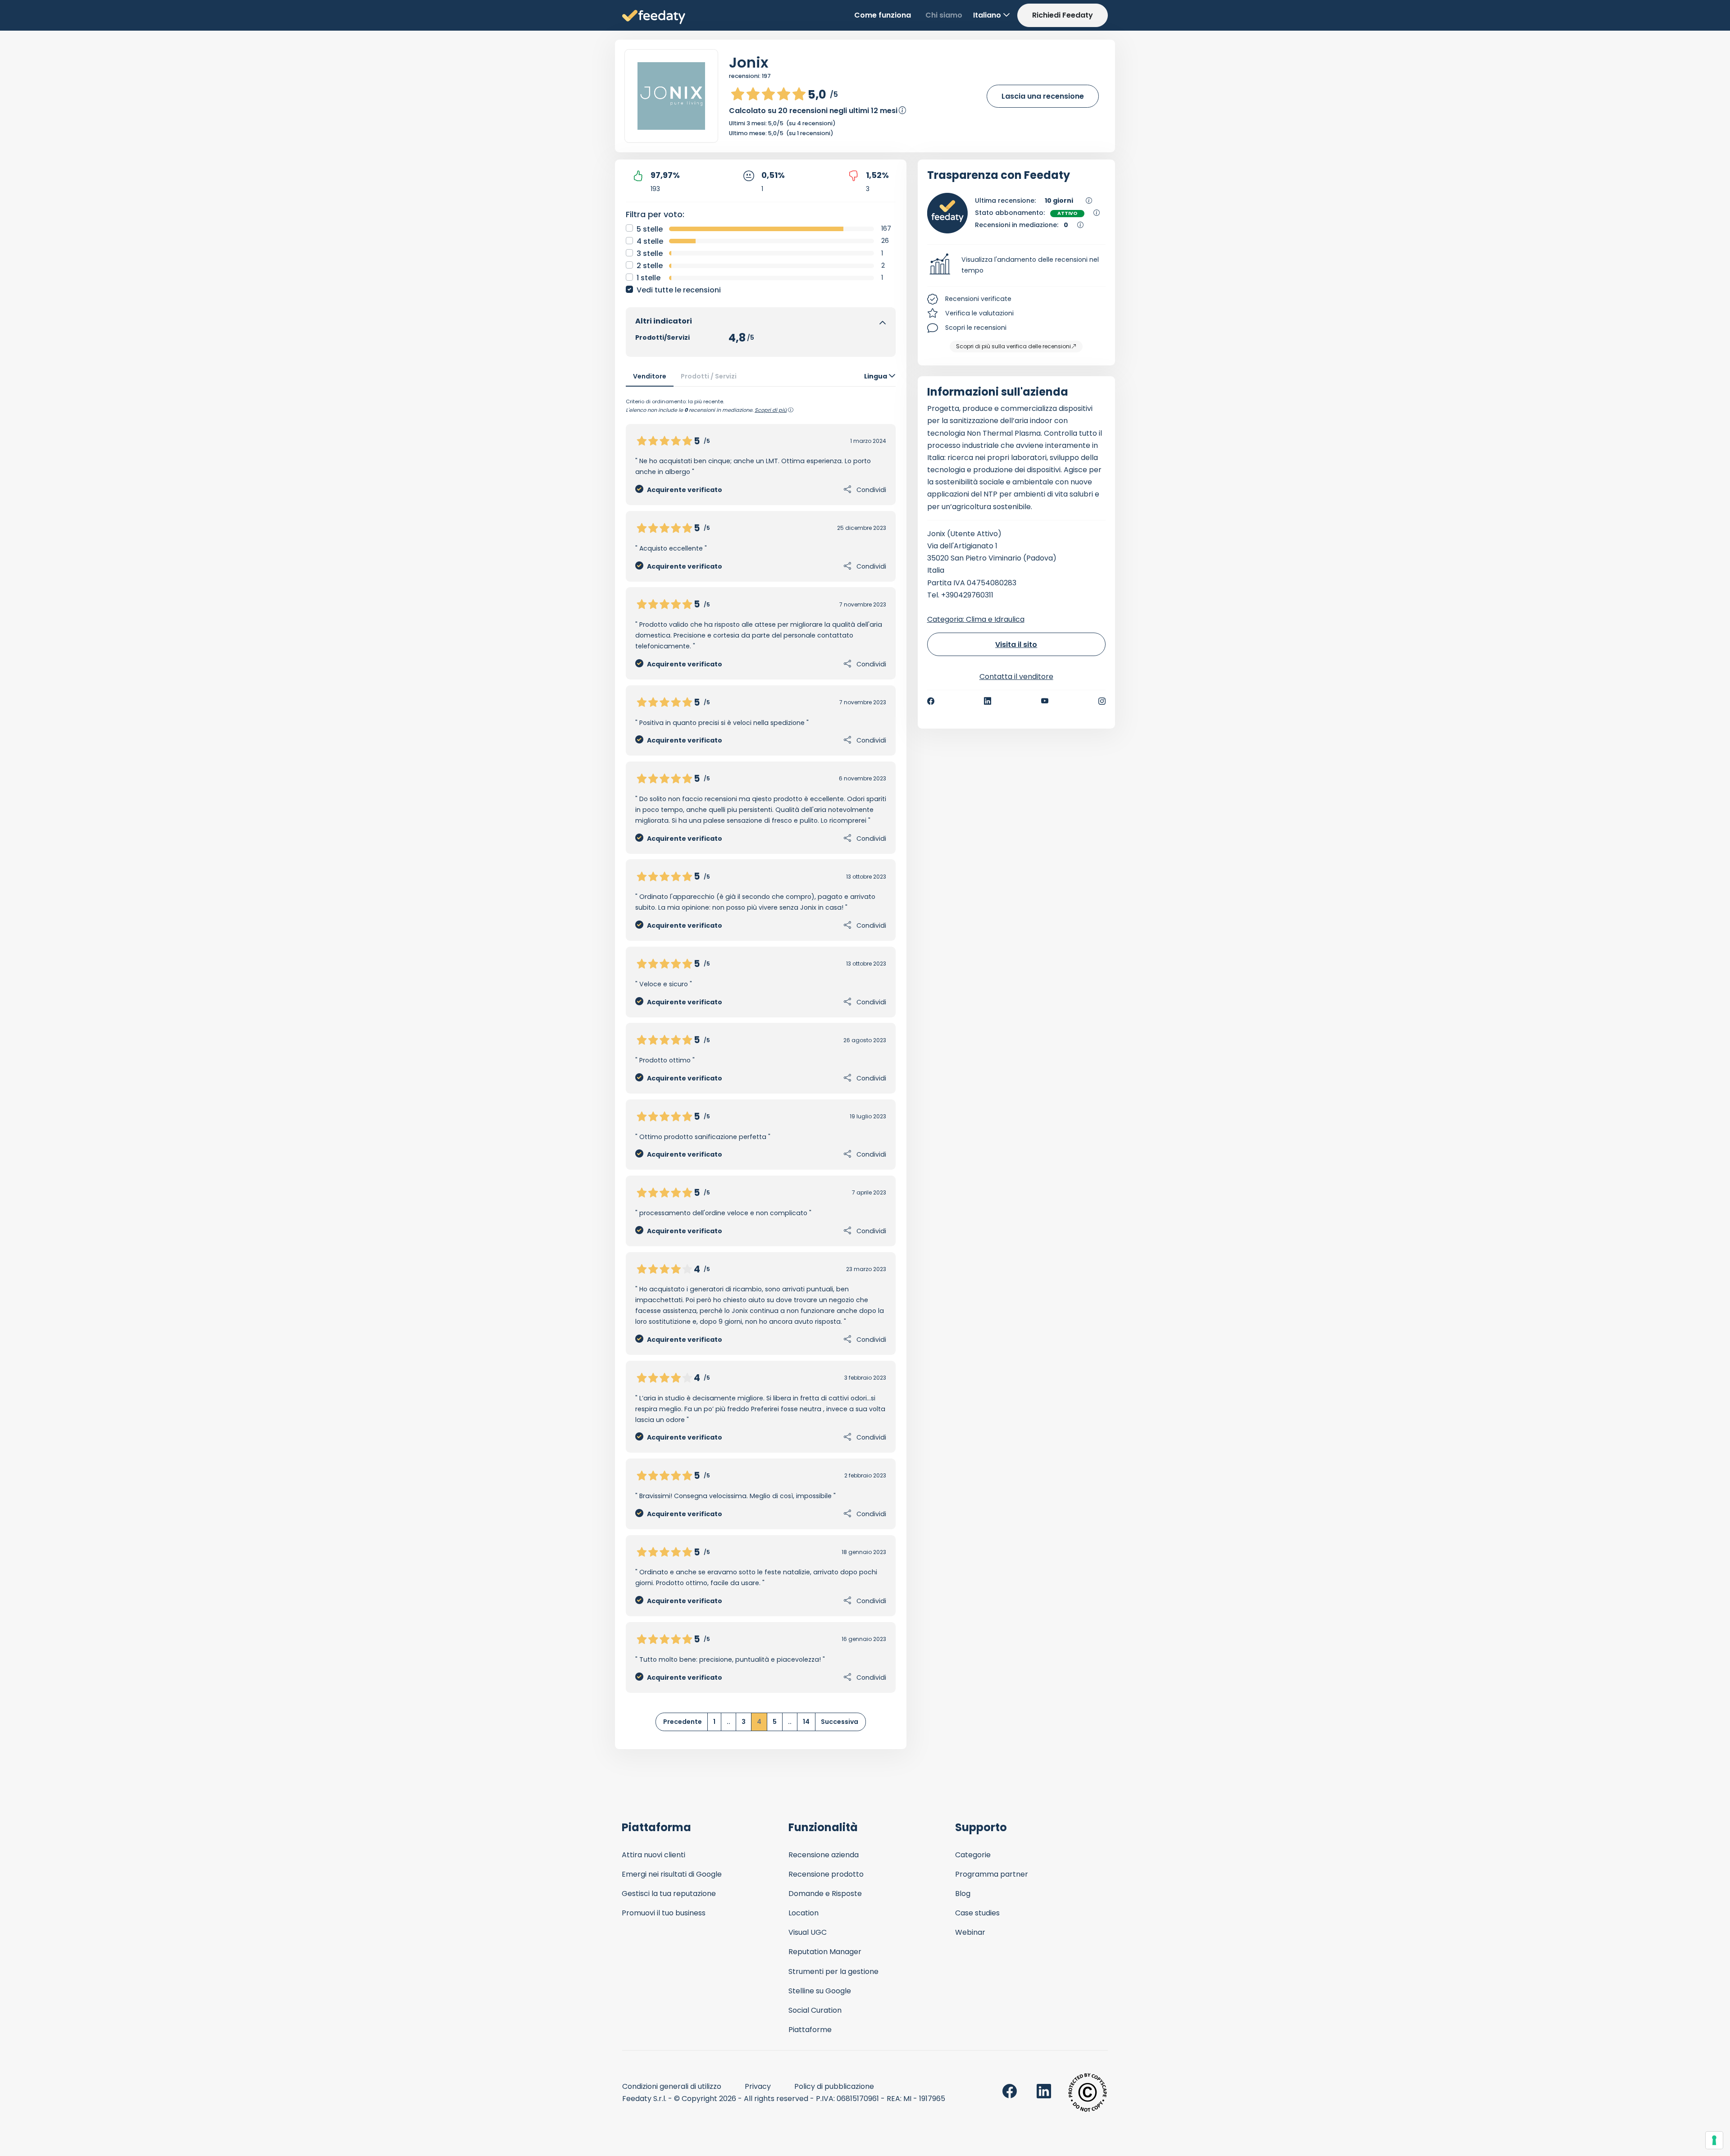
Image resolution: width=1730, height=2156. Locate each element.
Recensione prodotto (826, 1874)
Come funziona (883, 15)
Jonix (749, 62)
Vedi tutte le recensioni (679, 290)
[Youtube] (1045, 701)
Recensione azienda (824, 1855)
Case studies (977, 1913)
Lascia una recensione (1043, 96)
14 (806, 1722)
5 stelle (650, 229)
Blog (963, 1894)
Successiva (840, 1722)
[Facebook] (931, 701)
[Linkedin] (988, 701)
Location (804, 1913)
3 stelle (650, 253)
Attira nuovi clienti (653, 1855)
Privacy (758, 2086)
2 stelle (650, 266)
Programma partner (992, 1874)
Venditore (650, 376)
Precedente (683, 1722)
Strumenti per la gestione (833, 1971)
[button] (1017, 265)
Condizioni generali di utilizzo (672, 2086)
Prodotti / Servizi (709, 376)
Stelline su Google (820, 1991)
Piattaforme (810, 2030)
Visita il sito (1016, 645)
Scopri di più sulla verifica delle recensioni (1013, 346)
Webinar (970, 1932)
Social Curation (815, 2010)
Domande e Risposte (825, 1894)
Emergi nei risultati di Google (672, 1874)
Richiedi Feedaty (1063, 15)
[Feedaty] (654, 17)
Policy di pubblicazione (834, 2086)
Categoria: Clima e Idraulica (976, 619)
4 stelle (650, 241)
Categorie (973, 1855)
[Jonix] (671, 96)
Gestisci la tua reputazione (669, 1894)
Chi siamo (944, 15)
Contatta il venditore (1016, 677)
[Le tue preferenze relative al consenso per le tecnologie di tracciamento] (1714, 2140)
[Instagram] (1102, 701)
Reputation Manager (825, 1952)
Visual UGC (808, 1932)
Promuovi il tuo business (664, 1913)
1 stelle (649, 278)
